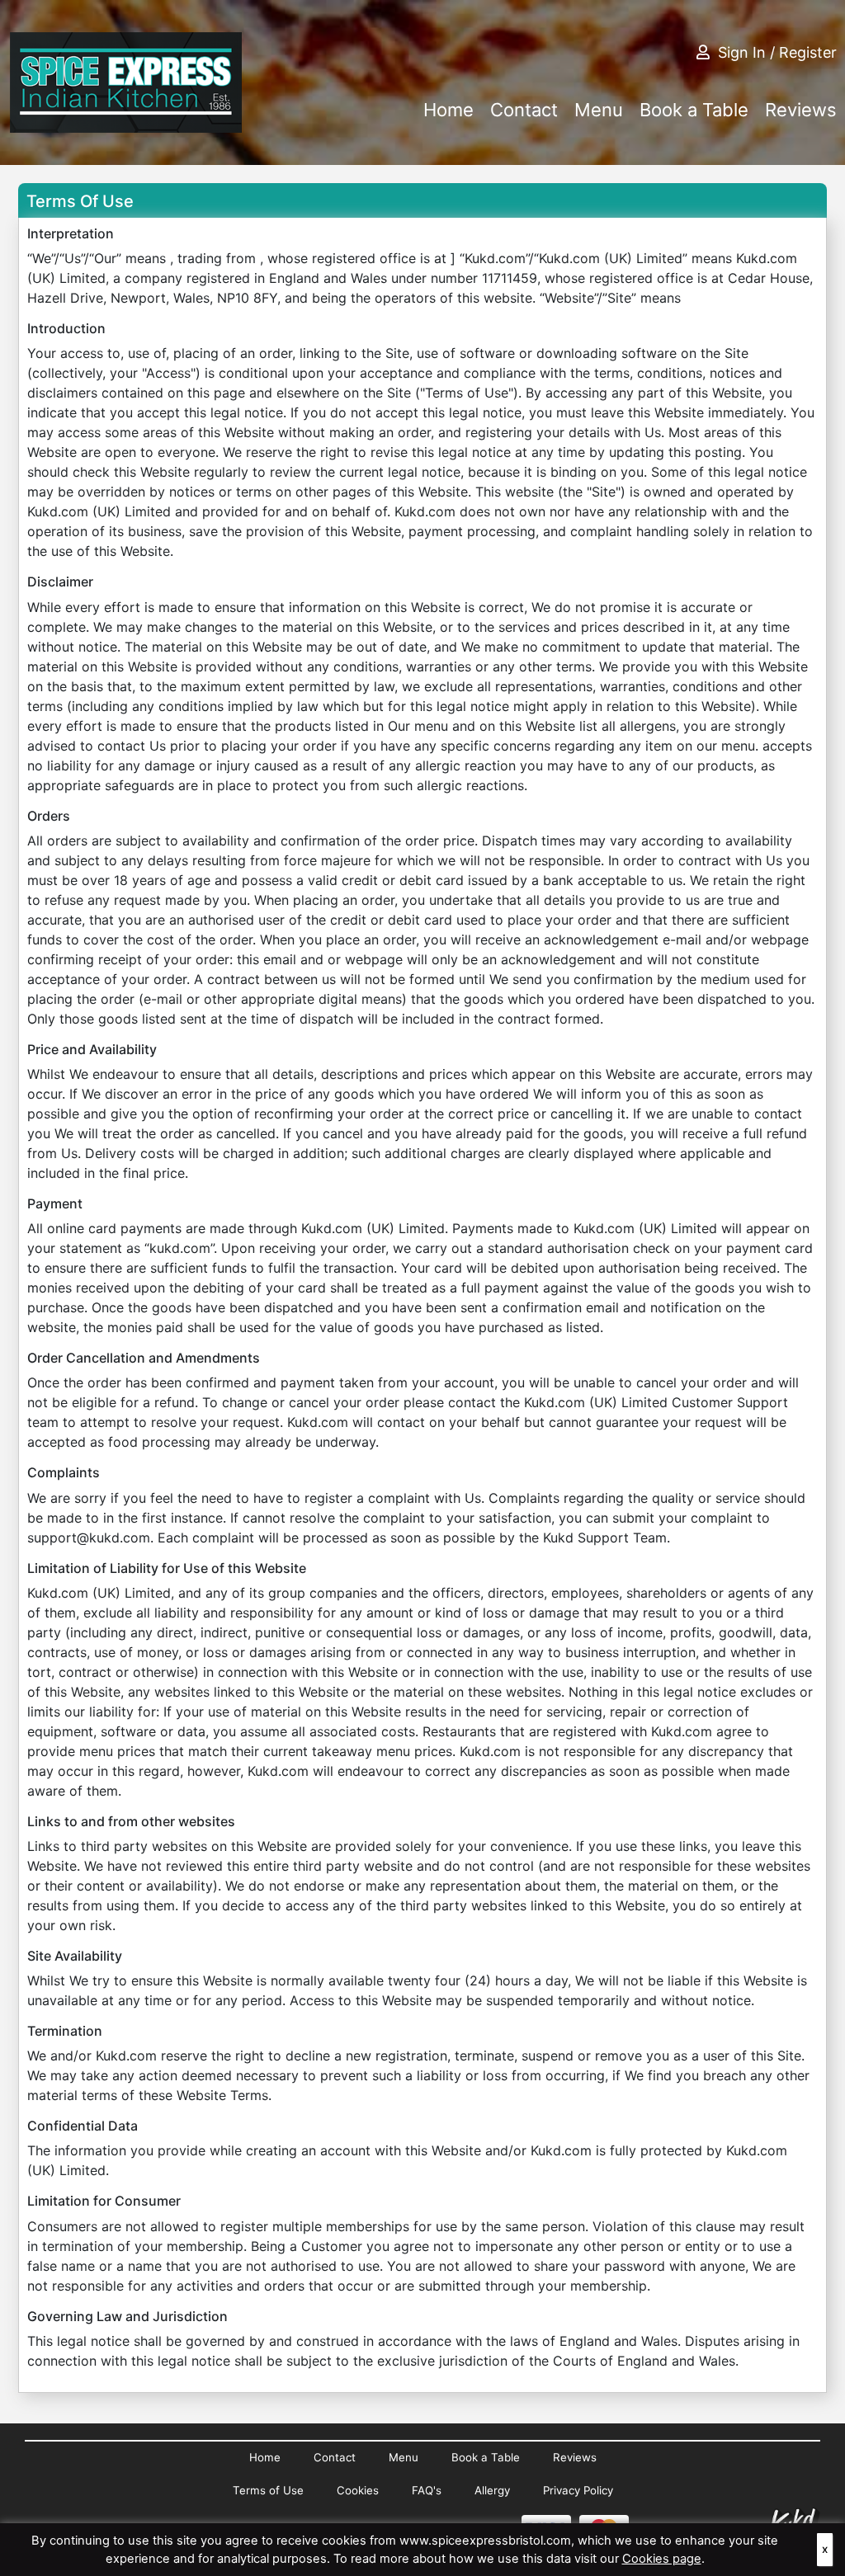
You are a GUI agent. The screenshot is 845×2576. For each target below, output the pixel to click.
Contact (524, 110)
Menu (599, 110)
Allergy (492, 2490)
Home (448, 110)
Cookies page (662, 2559)
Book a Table (694, 110)
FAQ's (427, 2490)
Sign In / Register (777, 52)
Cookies (358, 2490)
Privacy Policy (578, 2490)
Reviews (801, 110)
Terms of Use (268, 2490)
